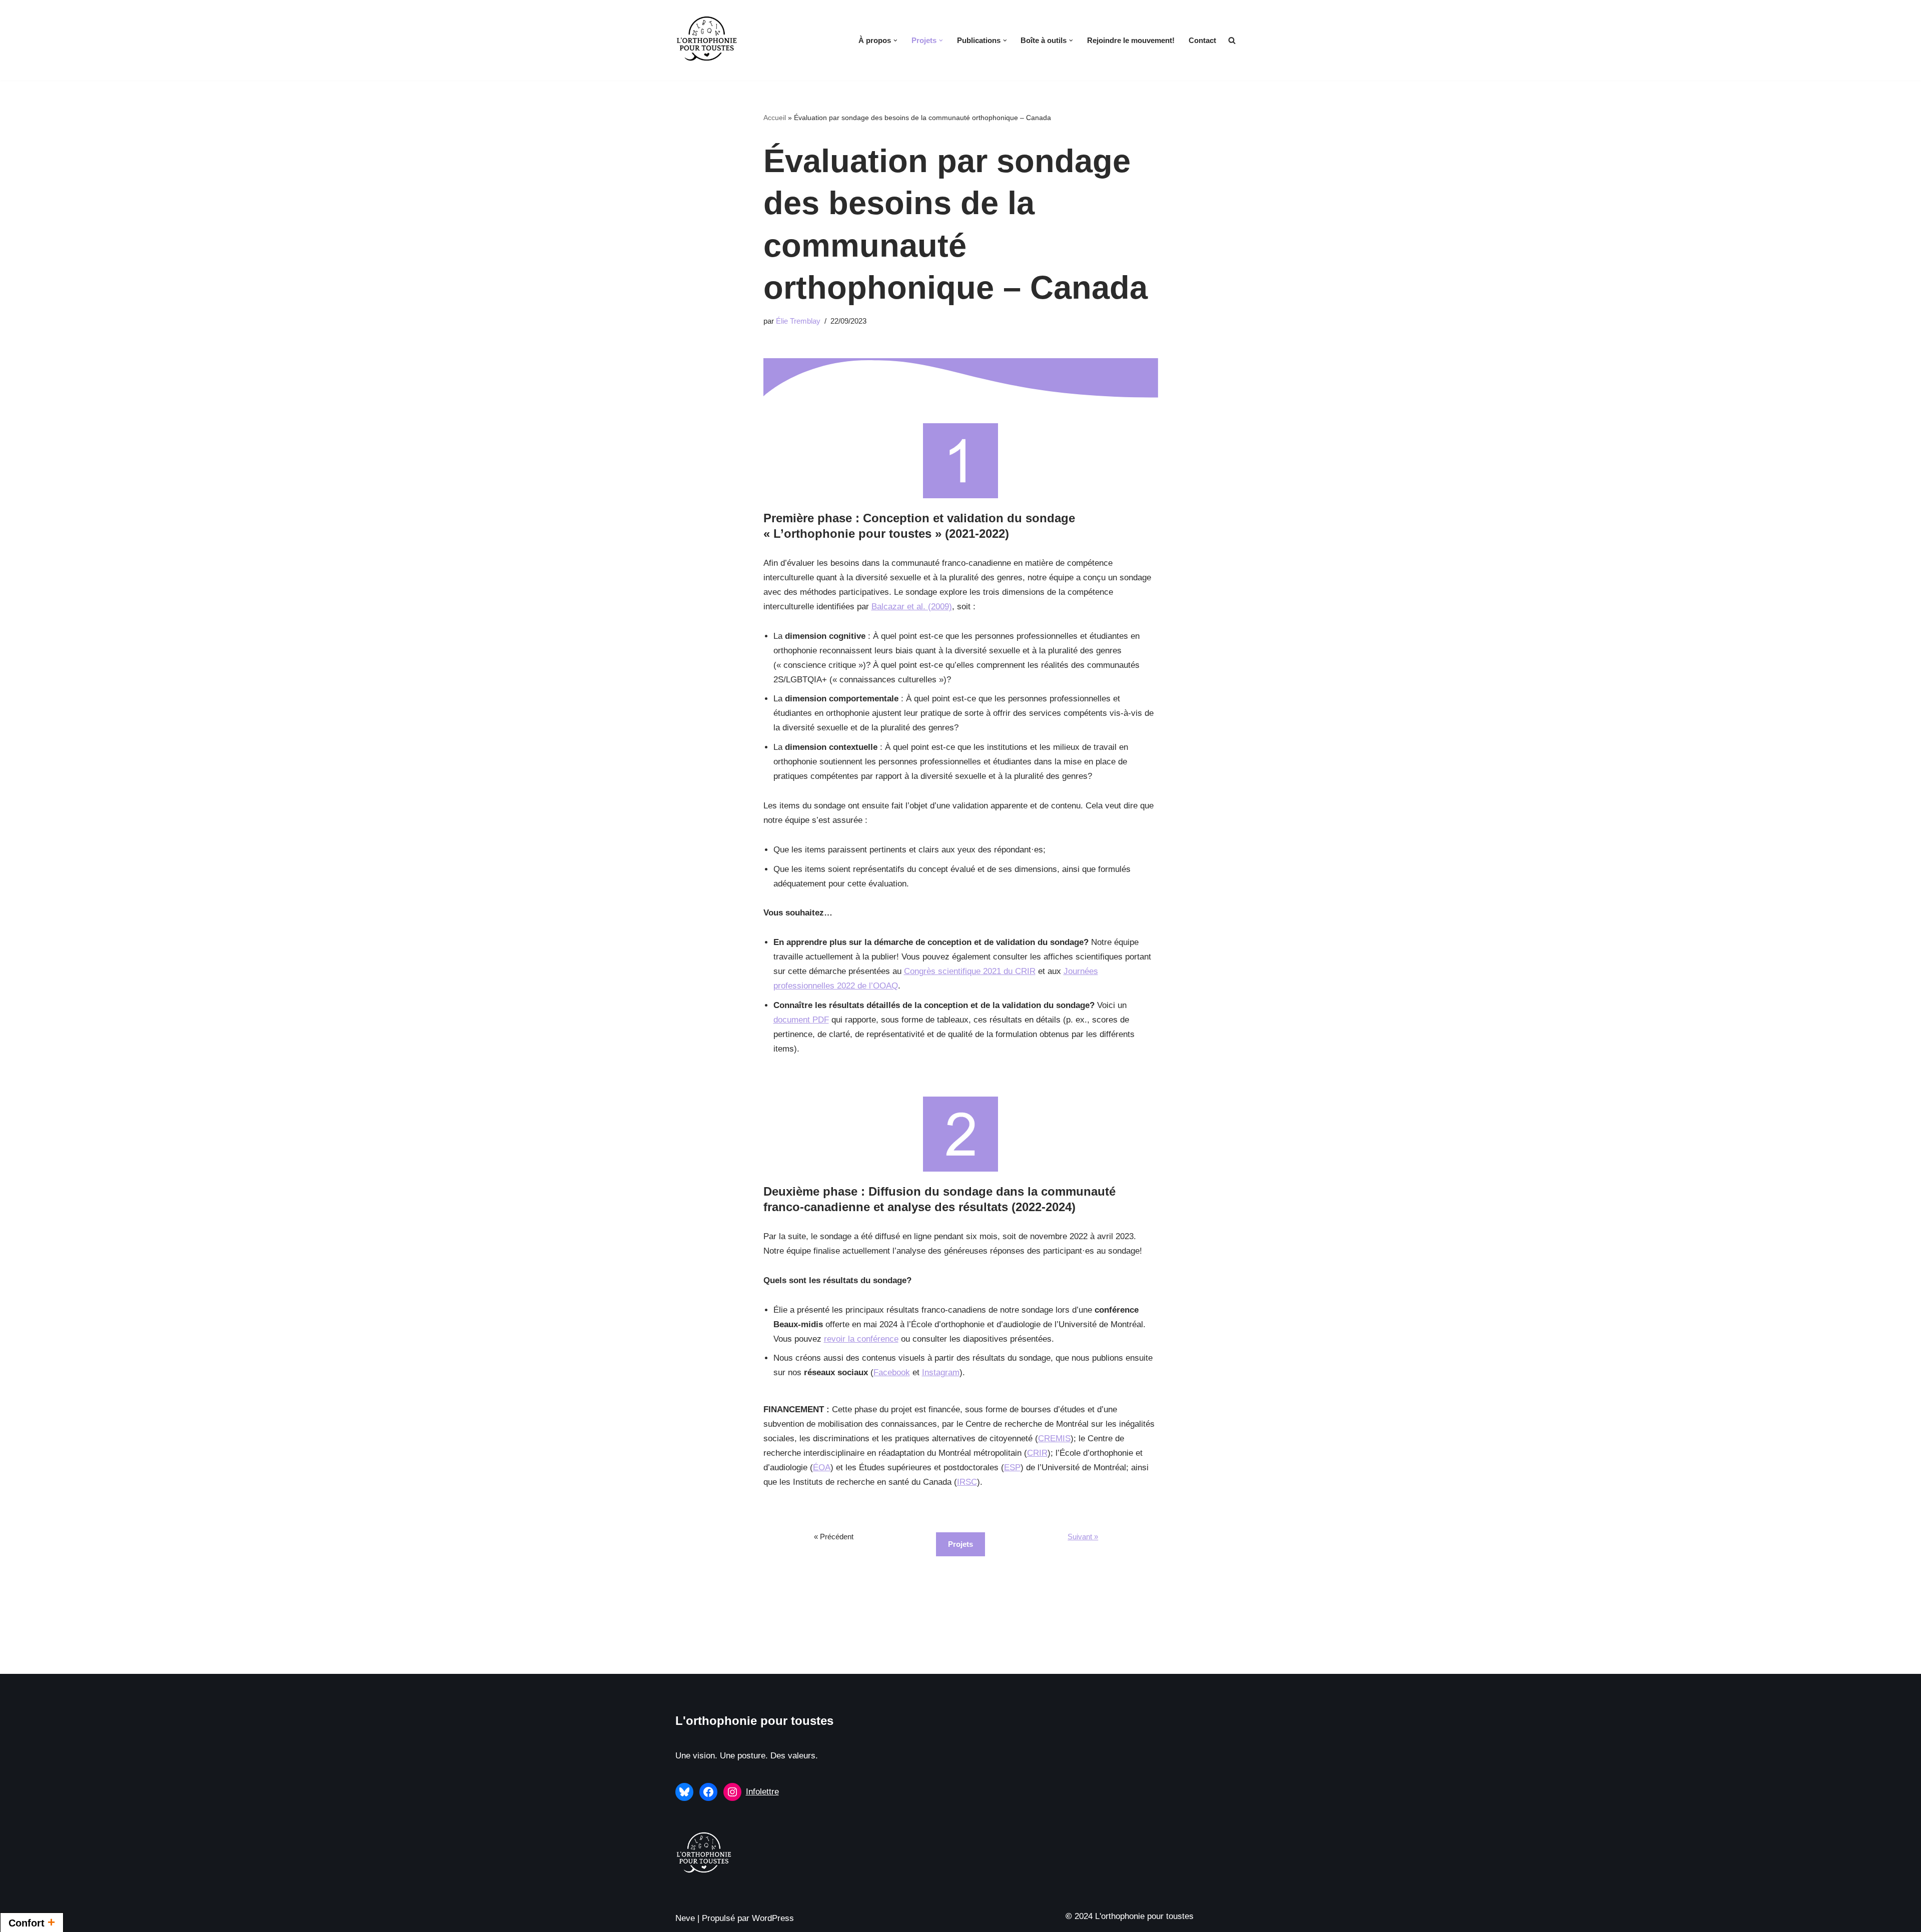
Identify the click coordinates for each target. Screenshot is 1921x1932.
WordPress (773, 1918)
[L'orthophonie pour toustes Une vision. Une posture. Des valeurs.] (707, 40)
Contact (1202, 40)
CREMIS (1054, 1438)
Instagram (941, 1372)
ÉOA (822, 1468)
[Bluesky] (684, 1792)
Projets (960, 1544)
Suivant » (1083, 1537)
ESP (1012, 1468)
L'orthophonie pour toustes (754, 1721)
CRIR (1037, 1453)
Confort (32, 1922)
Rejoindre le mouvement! (1131, 40)
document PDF (801, 1020)
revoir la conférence (861, 1339)
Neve (685, 1918)
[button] (895, 41)
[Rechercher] (1232, 40)
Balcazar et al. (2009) (912, 607)
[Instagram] (732, 1792)
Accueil (775, 118)
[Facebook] (708, 1792)
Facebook (892, 1372)
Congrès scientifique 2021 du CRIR (970, 971)
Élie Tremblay (798, 321)
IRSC (967, 1482)
